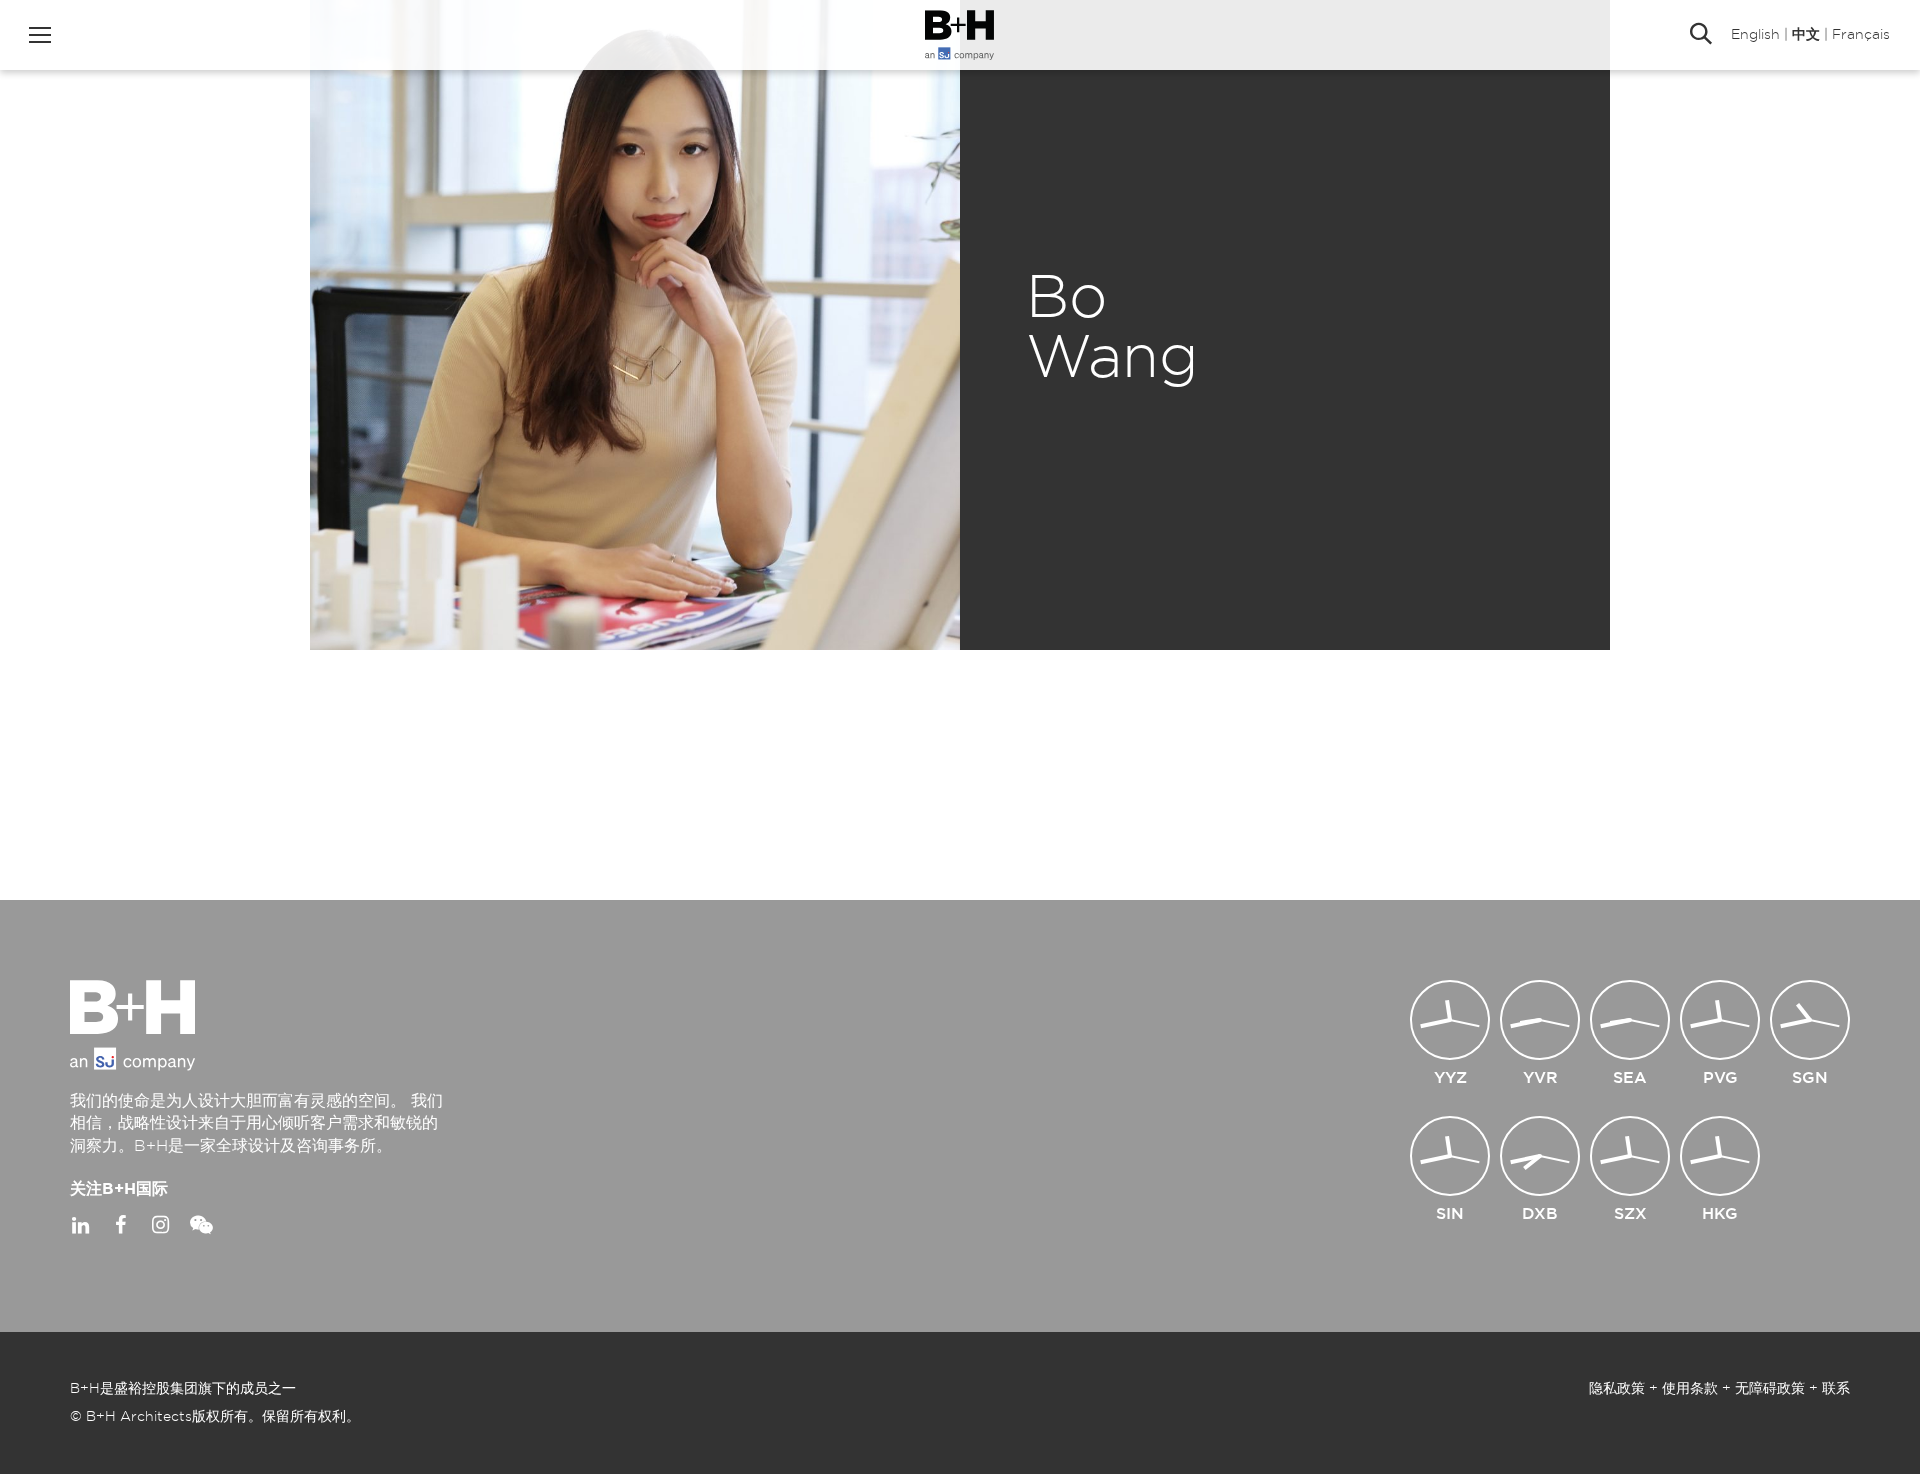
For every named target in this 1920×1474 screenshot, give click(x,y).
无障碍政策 (1770, 1389)
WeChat (200, 1225)
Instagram (160, 1225)
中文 (1806, 35)
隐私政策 (1617, 1389)
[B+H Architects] (959, 35)
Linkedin (80, 1225)
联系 (1836, 1389)
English (1755, 35)
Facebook (120, 1225)
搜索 (1701, 35)
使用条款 (1690, 1389)
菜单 (40, 35)
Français (1861, 35)
